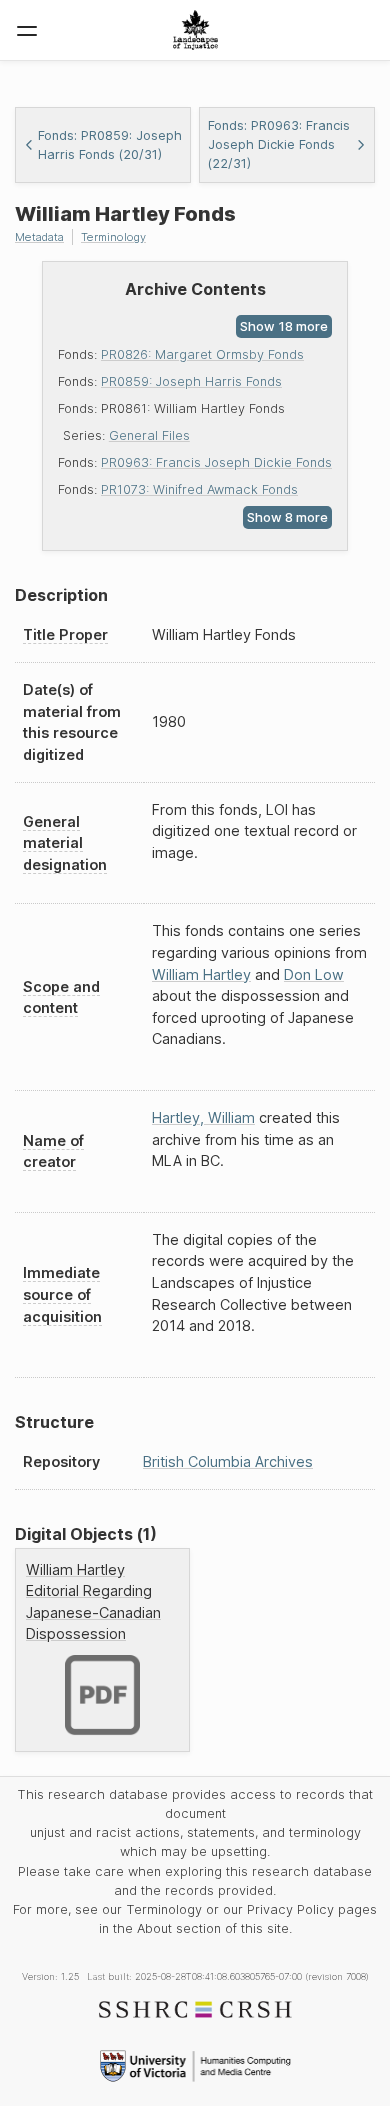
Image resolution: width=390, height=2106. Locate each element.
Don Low (314, 974)
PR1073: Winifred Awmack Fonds (199, 489)
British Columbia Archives (228, 1461)
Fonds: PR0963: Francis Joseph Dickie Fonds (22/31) (279, 144)
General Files (149, 435)
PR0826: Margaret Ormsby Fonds (202, 354)
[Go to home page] (195, 30)
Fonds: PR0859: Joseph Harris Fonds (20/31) (110, 145)
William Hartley (201, 974)
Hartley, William (203, 1117)
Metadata (39, 237)
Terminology (113, 237)
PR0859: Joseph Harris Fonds (191, 381)
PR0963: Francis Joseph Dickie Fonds (216, 462)
